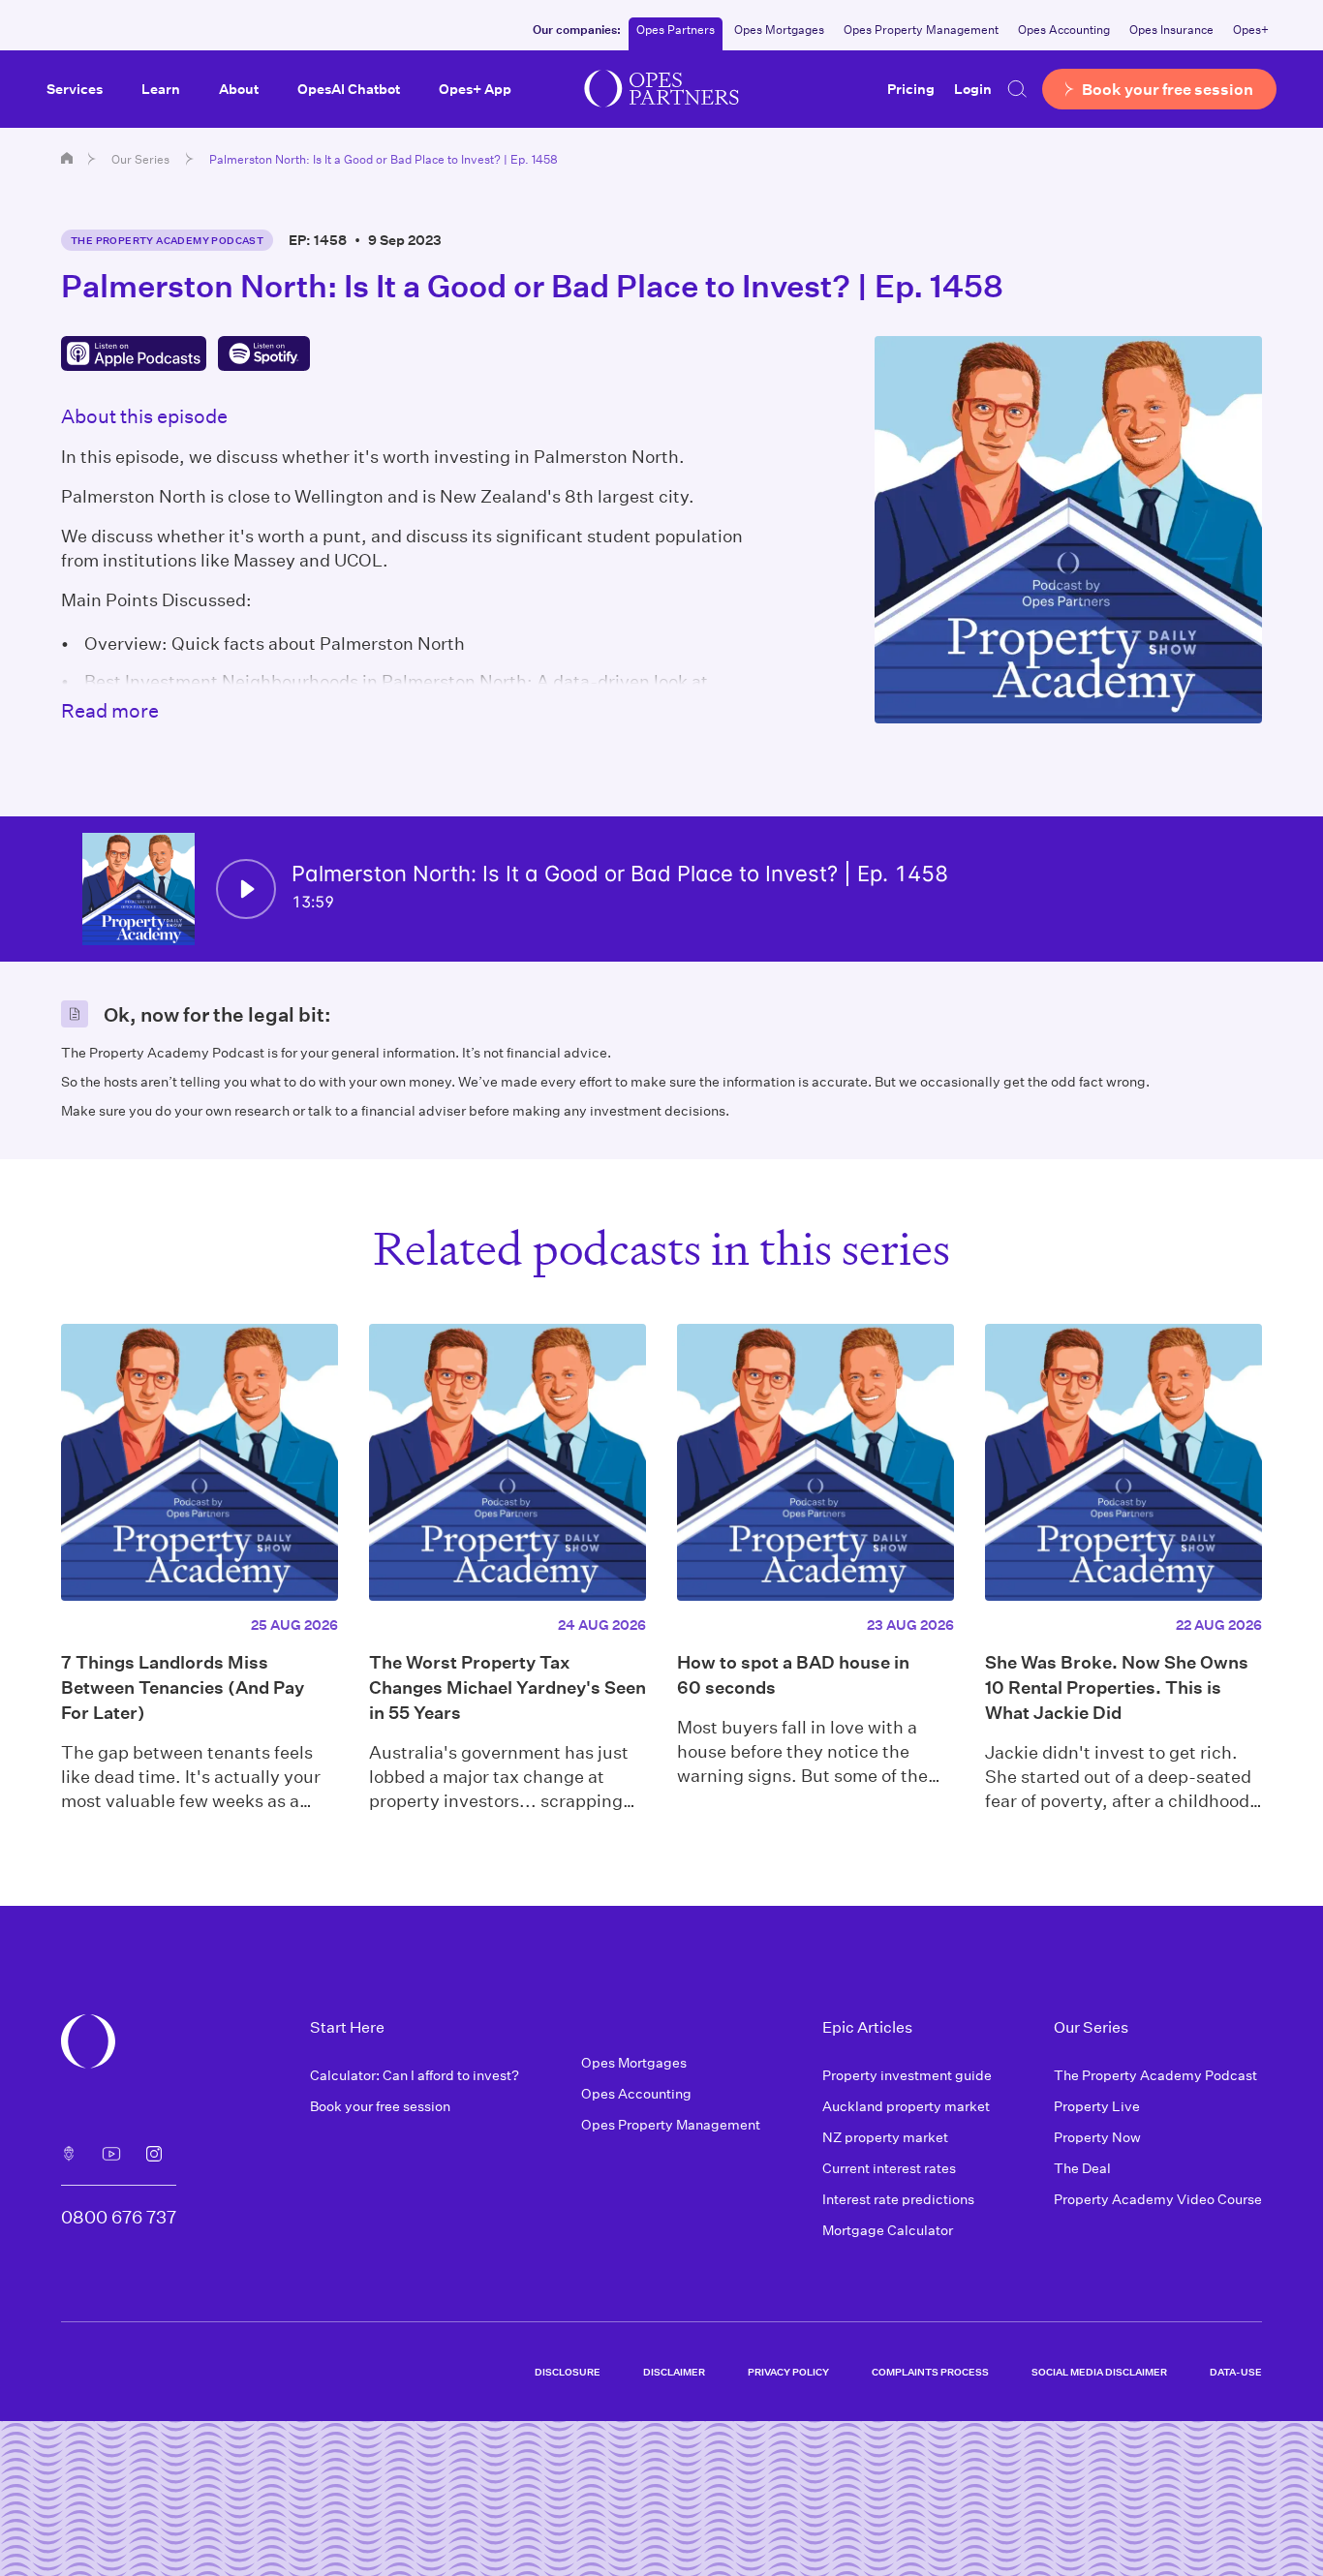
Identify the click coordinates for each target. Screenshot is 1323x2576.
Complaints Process (930, 2372)
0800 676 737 (119, 2217)
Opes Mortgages (779, 29)
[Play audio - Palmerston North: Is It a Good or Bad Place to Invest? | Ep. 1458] (246, 889)
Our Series (140, 159)
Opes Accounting (1064, 29)
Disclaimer (674, 2372)
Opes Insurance (1171, 29)
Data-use (1236, 2372)
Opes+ (1251, 29)
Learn (161, 89)
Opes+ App (475, 89)
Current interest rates (889, 2168)
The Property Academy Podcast (167, 240)
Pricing (911, 89)
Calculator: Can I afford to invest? (415, 2075)
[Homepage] (67, 158)
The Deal (1082, 2168)
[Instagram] (154, 2154)
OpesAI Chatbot (349, 89)
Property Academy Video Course (1158, 2199)
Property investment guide (907, 2075)
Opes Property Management (921, 29)
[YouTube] (111, 2154)
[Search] (1017, 89)
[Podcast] (69, 2154)
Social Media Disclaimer (1099, 2372)
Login (973, 89)
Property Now (1097, 2137)
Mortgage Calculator (888, 2230)
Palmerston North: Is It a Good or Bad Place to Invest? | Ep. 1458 (384, 159)
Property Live (1097, 2106)
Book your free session (380, 2106)
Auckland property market (906, 2106)
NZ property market (885, 2137)
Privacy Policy (788, 2372)
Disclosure (568, 2372)
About (239, 89)
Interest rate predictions (898, 2199)
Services (75, 89)
